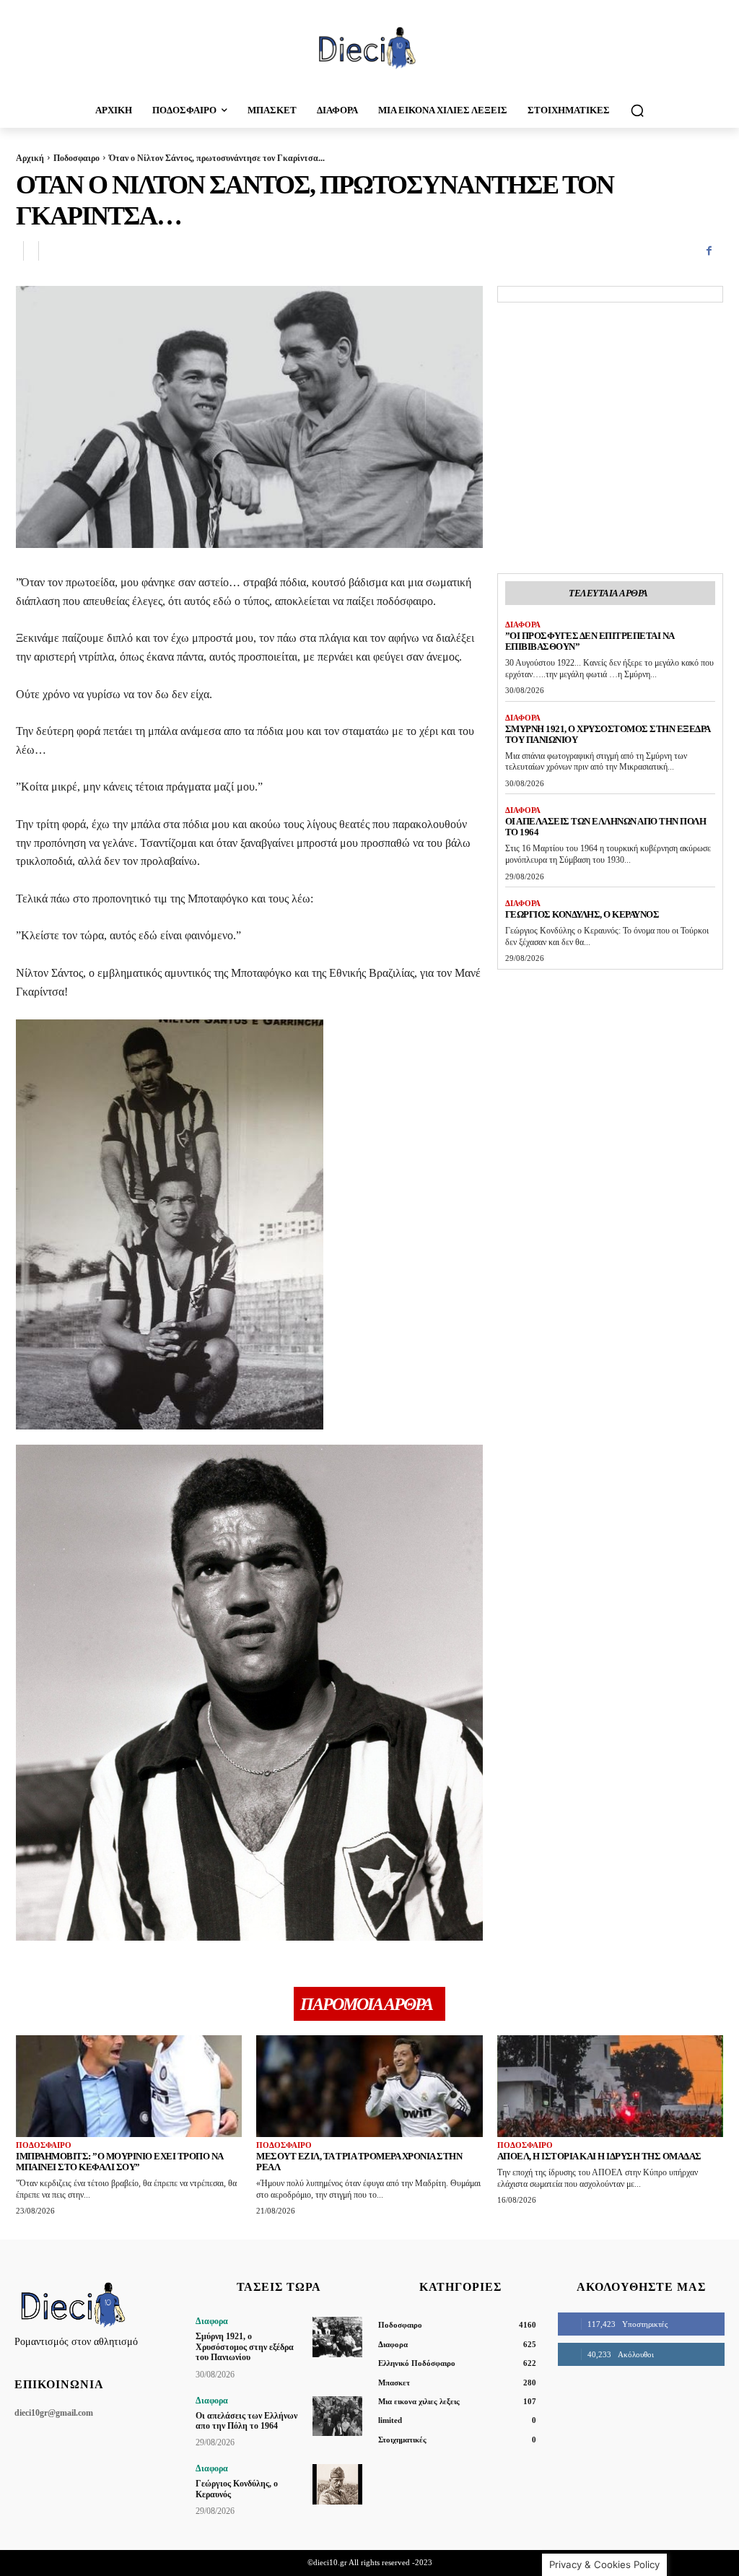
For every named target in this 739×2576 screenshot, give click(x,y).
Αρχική (30, 158)
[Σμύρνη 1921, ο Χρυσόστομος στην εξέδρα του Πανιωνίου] (337, 2337)
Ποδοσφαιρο (76, 158)
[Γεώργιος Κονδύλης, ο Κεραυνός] (337, 2484)
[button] (637, 110)
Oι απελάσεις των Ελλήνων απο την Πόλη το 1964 (246, 2421)
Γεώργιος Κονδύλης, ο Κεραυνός (582, 914)
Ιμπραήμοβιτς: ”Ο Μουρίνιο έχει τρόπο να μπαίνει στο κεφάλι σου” (120, 2162)
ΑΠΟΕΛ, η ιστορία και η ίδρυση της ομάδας (599, 2156)
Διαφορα (523, 625)
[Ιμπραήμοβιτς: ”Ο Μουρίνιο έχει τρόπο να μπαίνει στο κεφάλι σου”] (129, 2086)
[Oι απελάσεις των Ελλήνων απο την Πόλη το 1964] (337, 2416)
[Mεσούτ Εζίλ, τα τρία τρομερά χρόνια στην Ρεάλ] (369, 2086)
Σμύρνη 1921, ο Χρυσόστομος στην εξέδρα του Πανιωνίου (608, 734)
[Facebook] (709, 251)
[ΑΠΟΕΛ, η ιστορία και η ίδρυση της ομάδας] (610, 2086)
